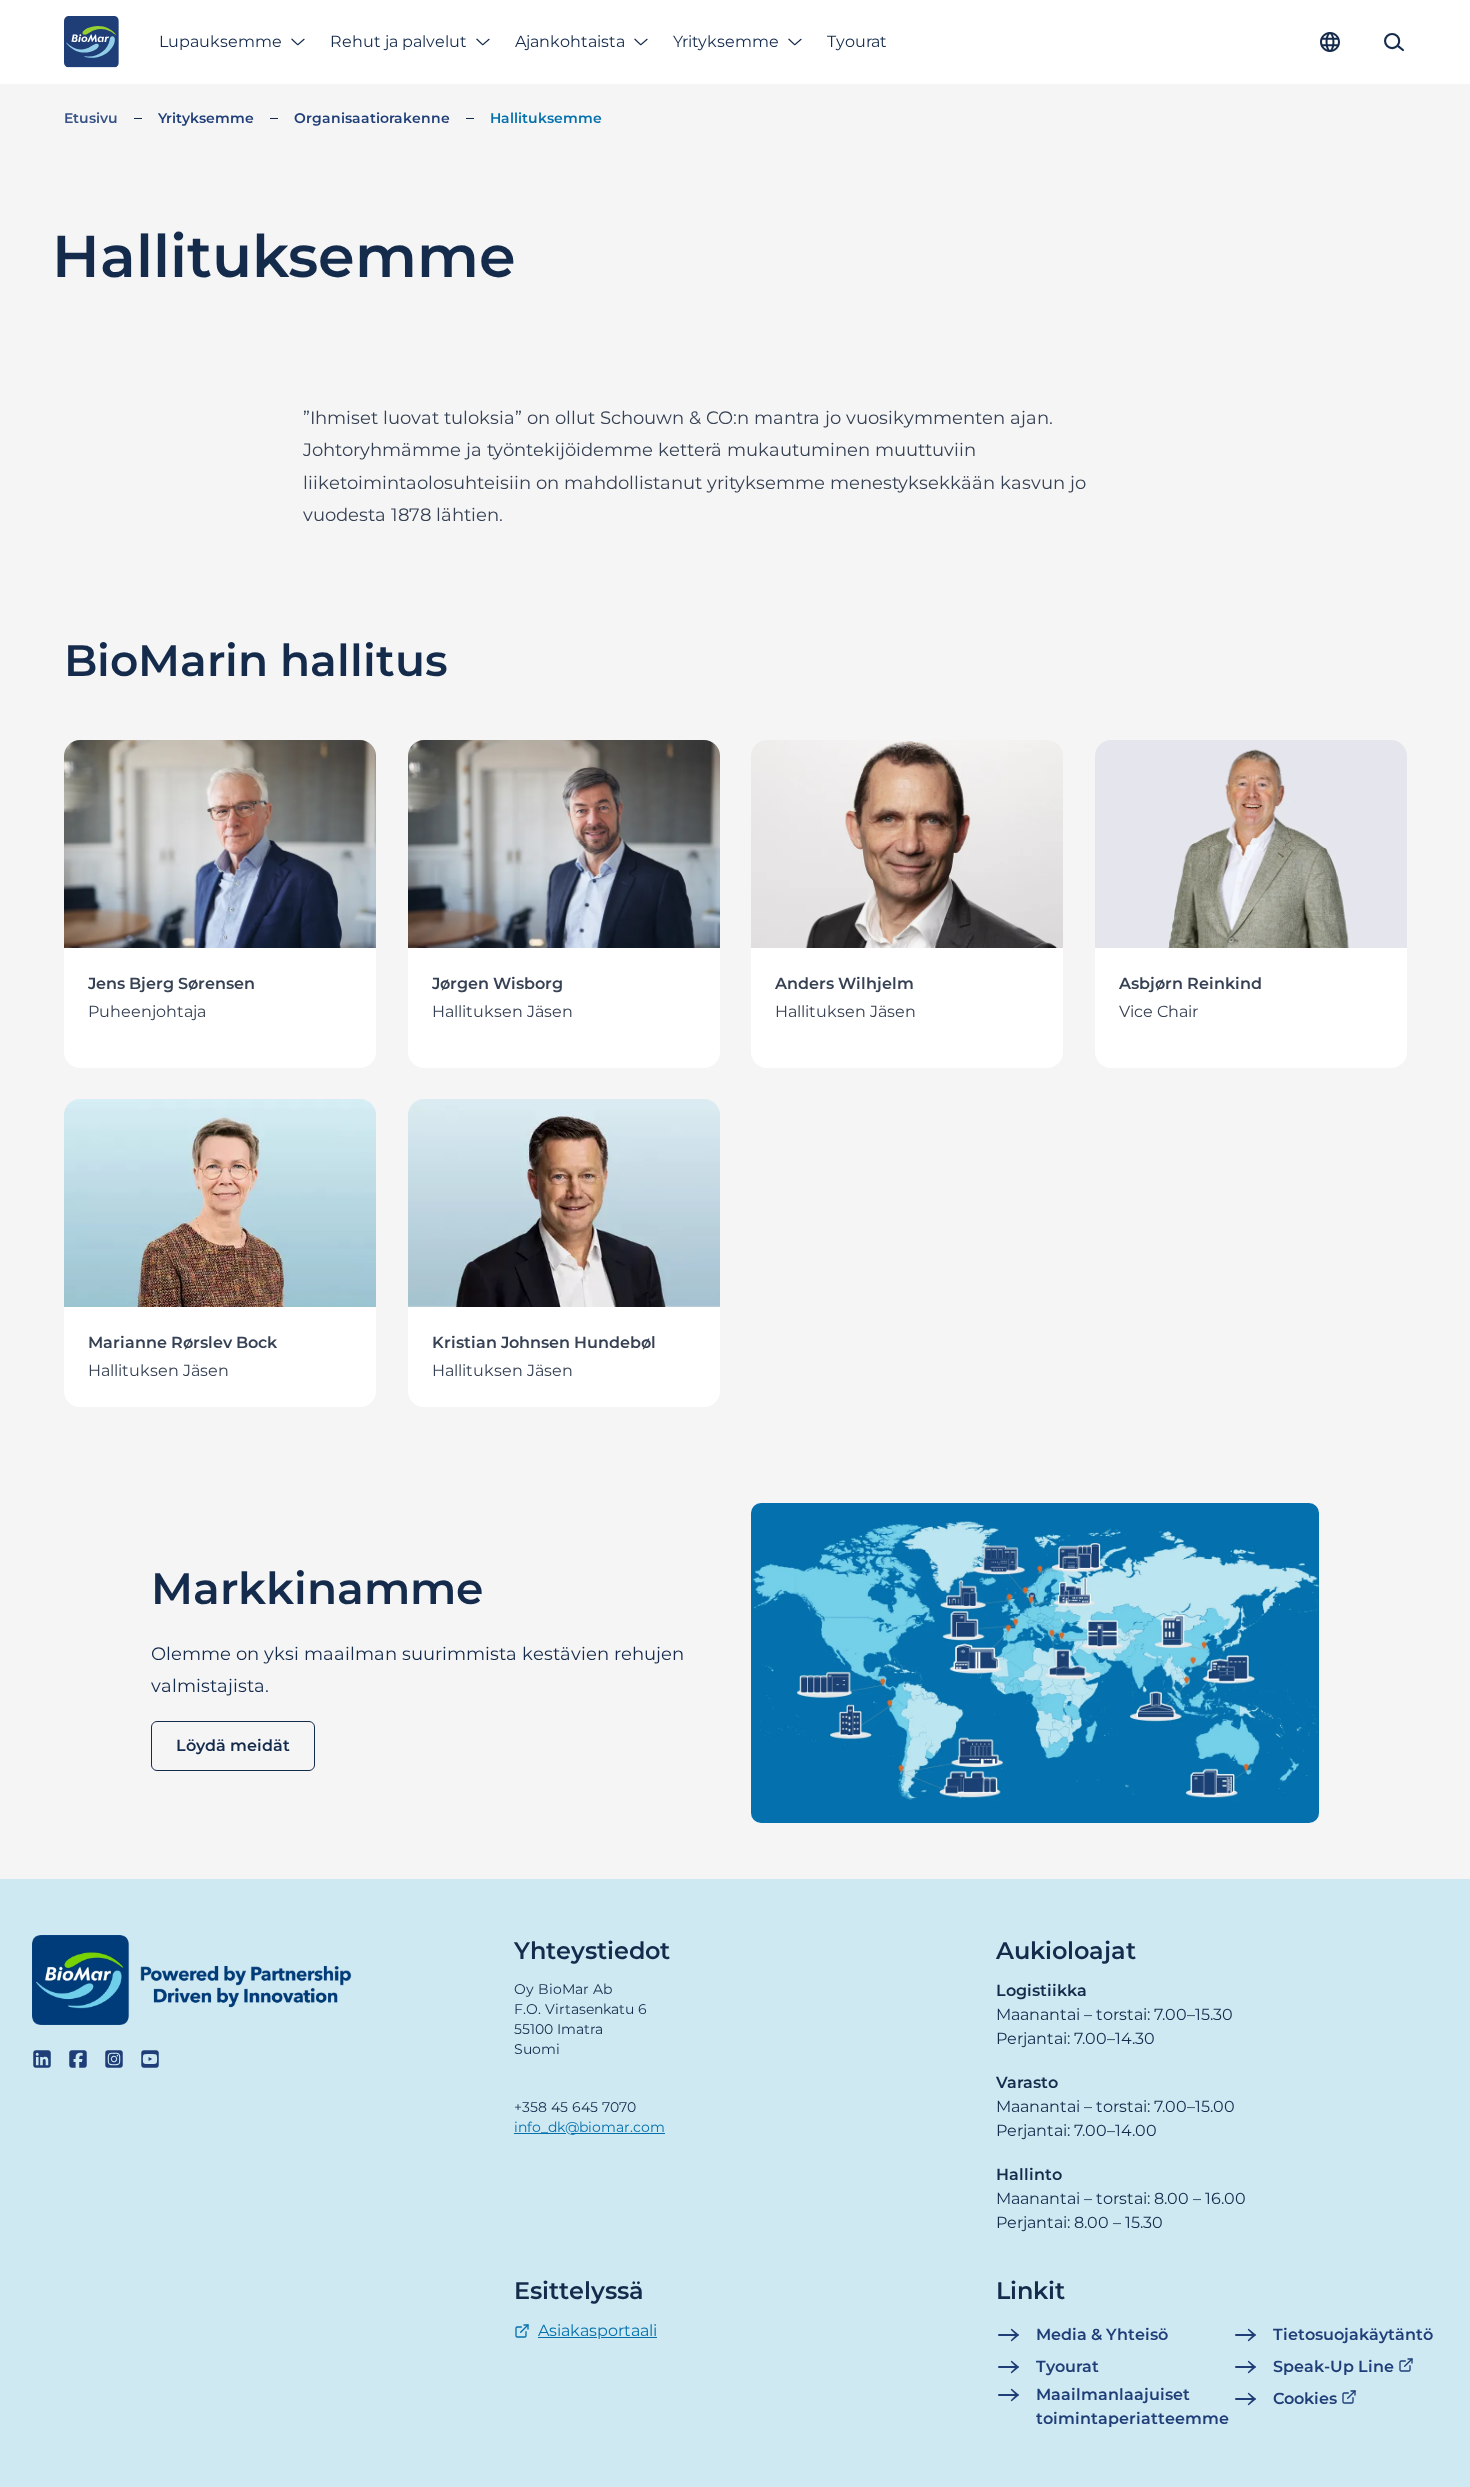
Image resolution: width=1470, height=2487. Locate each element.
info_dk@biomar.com (589, 2127)
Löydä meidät (233, 1745)
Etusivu (91, 118)
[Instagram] (114, 2059)
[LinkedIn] (42, 2059)
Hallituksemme (546, 118)
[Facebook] (78, 2059)
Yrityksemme (726, 41)
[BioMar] (91, 42)
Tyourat (857, 41)
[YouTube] (150, 2059)
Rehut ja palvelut (398, 41)
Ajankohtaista (570, 41)
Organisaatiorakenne (372, 118)
